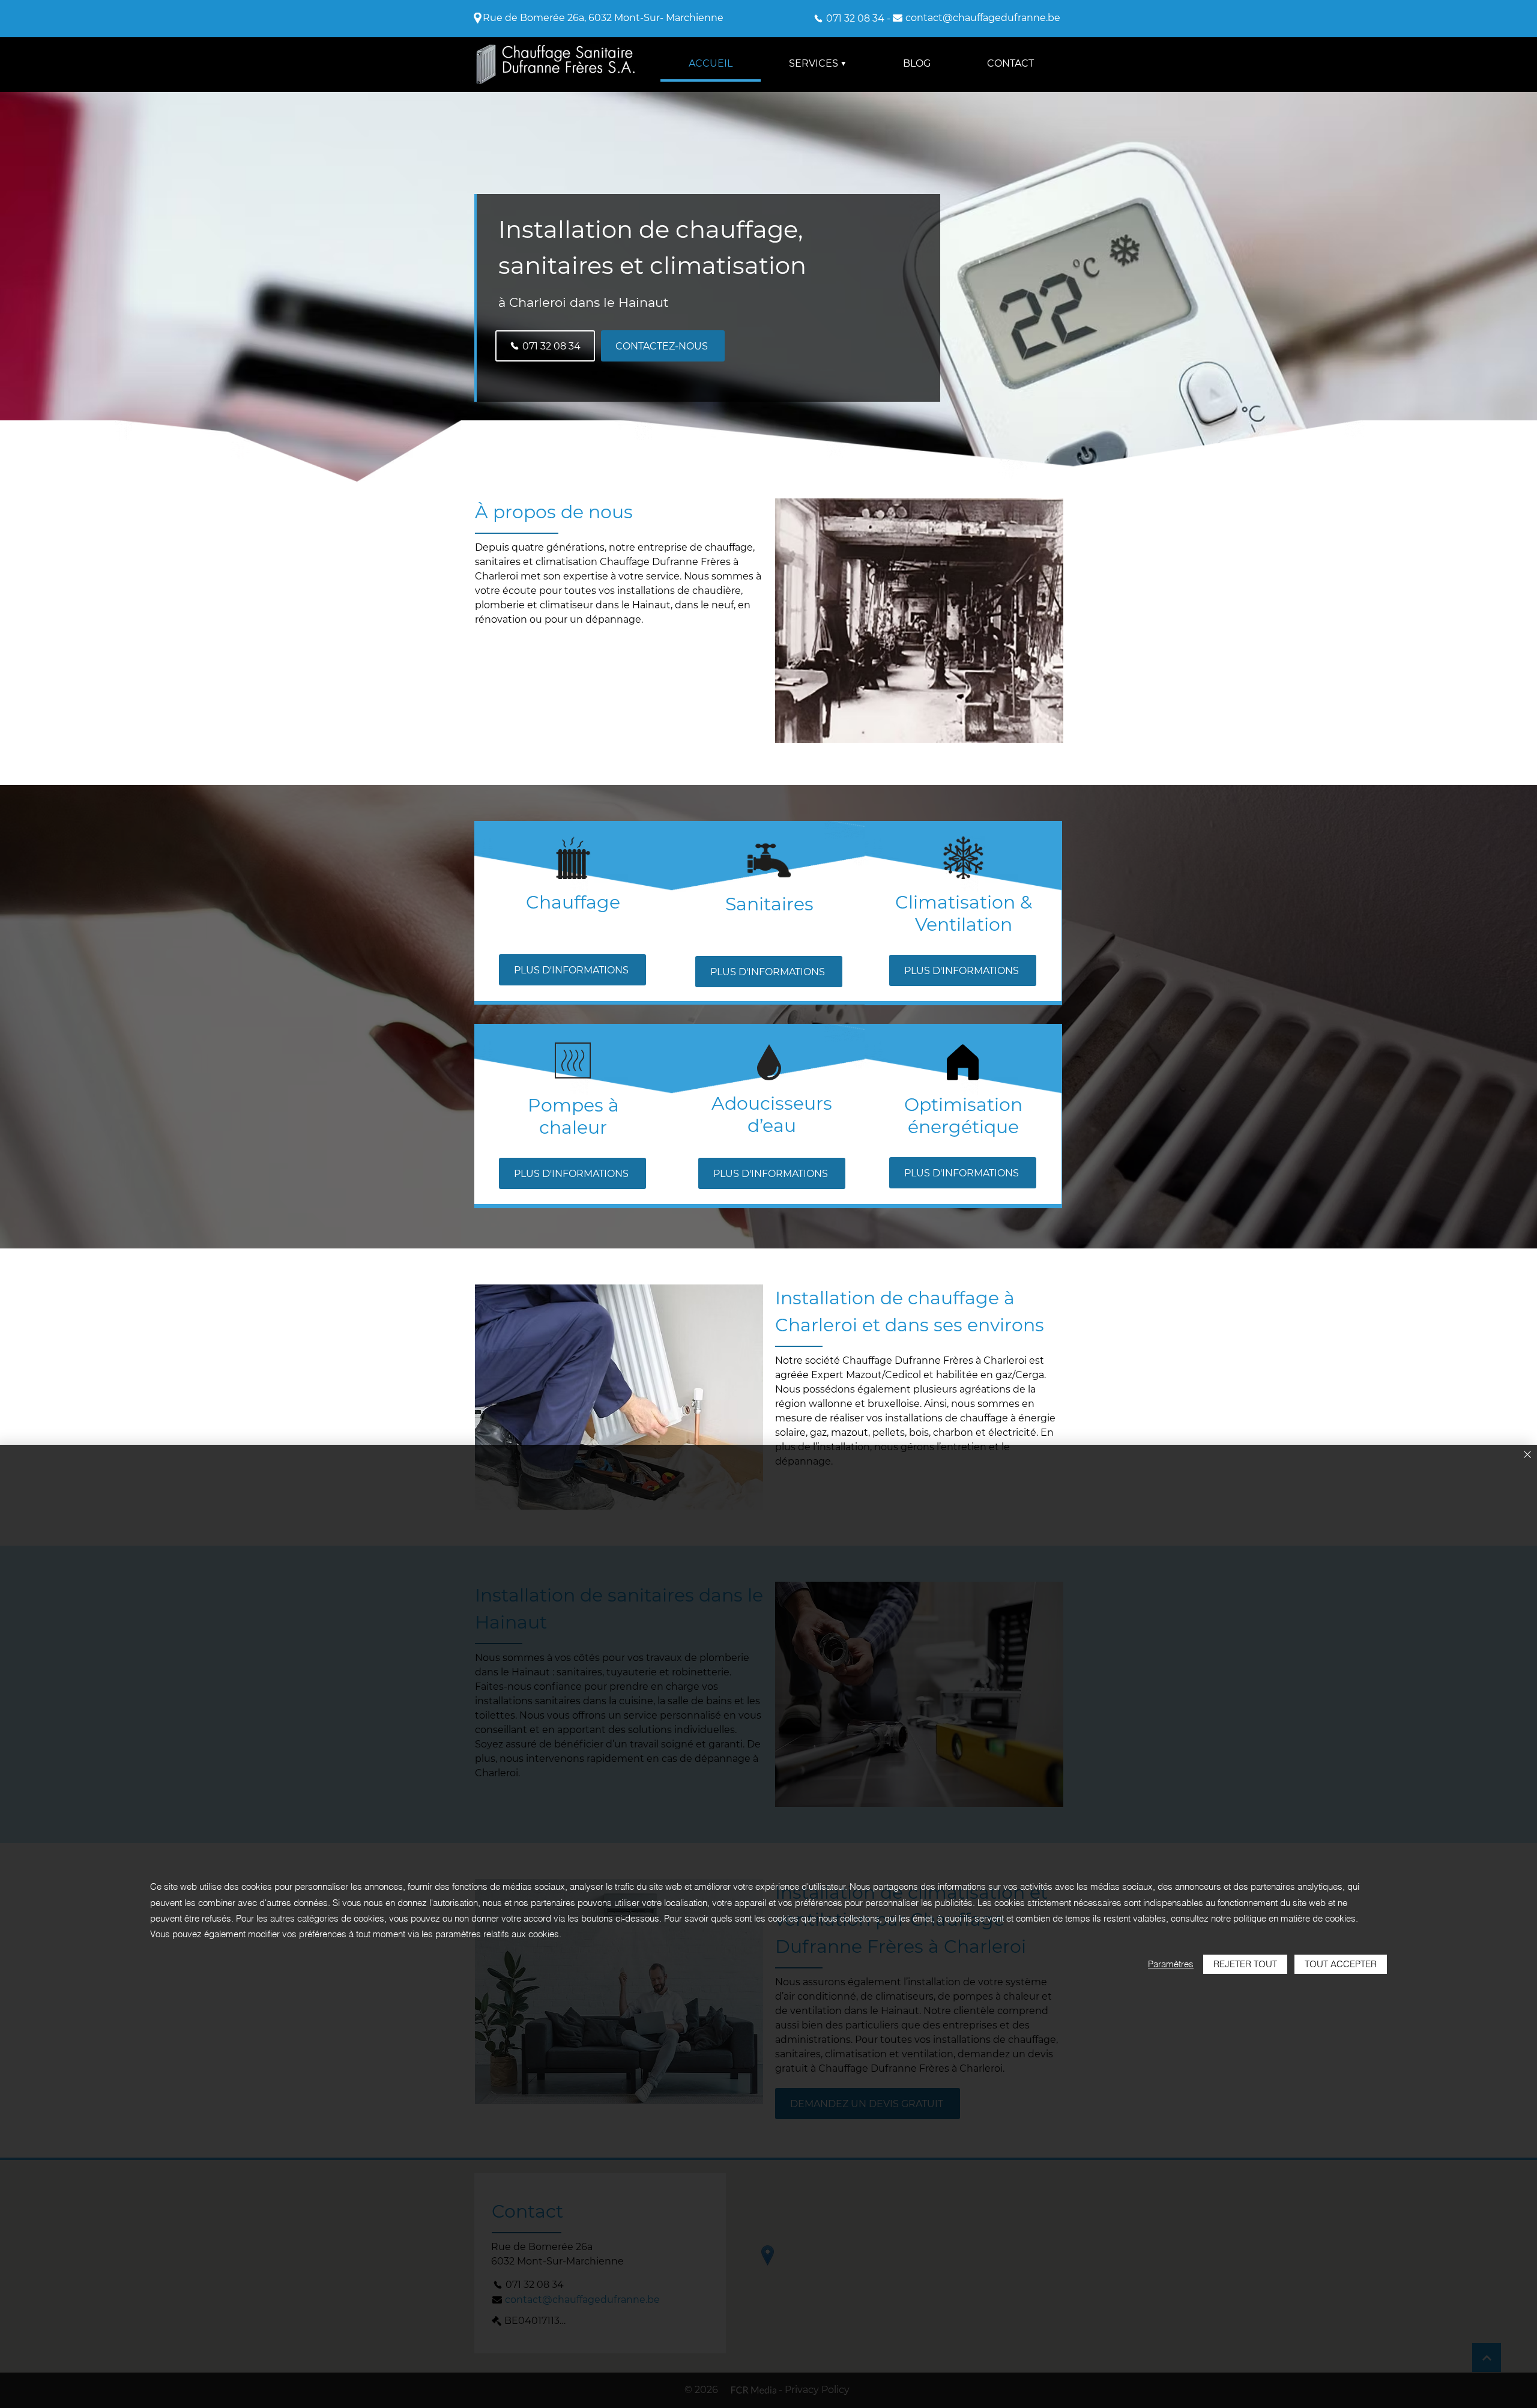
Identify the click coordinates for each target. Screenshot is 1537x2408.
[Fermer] (1527, 1455)
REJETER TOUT (1245, 1964)
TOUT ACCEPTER (1341, 1964)
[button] (818, 64)
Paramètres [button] (1171, 1964)
